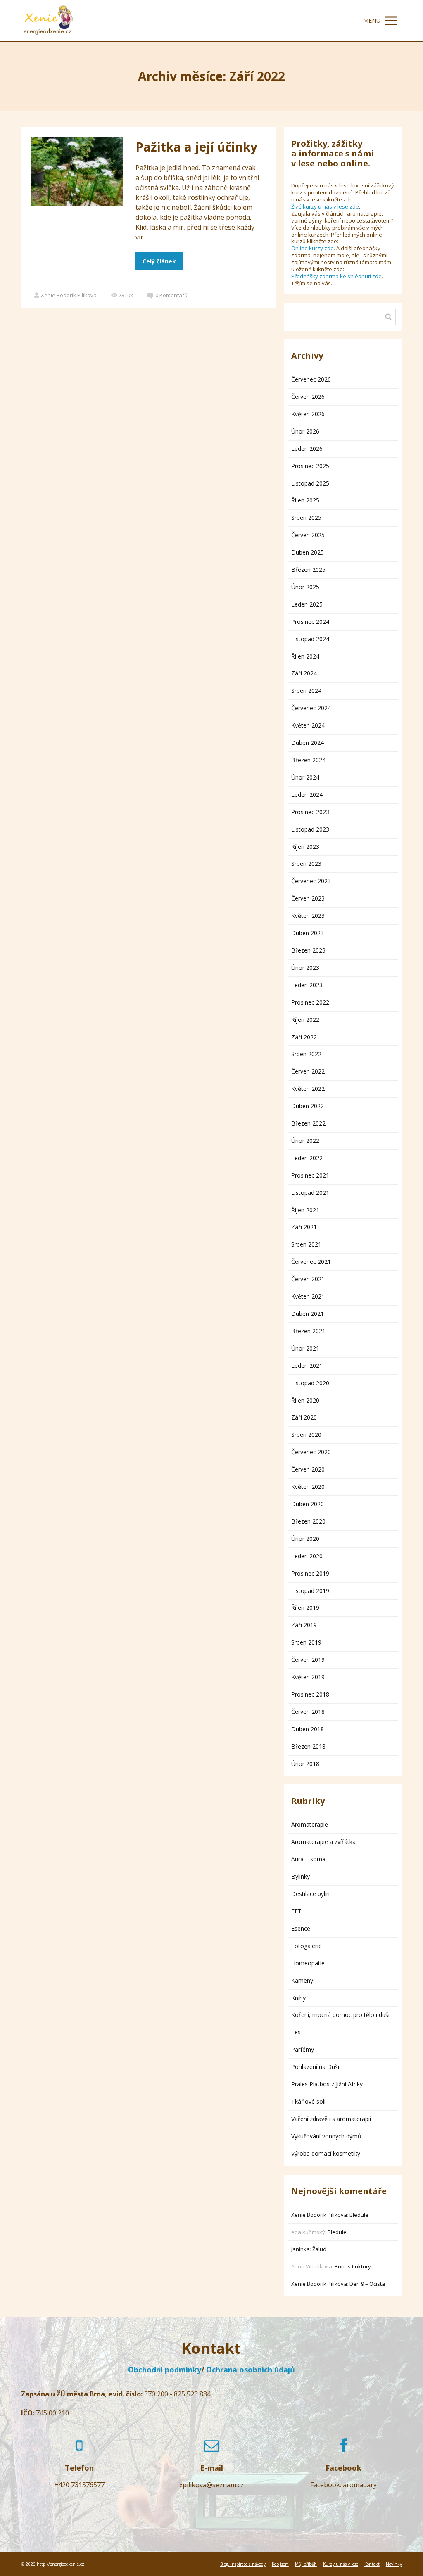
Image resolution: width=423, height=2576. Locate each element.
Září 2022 (304, 1037)
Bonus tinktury (353, 2266)
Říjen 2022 (305, 1020)
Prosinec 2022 (310, 1002)
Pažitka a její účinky (196, 147)
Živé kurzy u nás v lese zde (325, 206)
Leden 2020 (307, 1556)
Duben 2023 (308, 933)
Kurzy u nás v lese (341, 2564)
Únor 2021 (305, 1348)
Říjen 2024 (305, 656)
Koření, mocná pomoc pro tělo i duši (340, 2015)
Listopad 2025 (310, 483)
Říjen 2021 (305, 1210)
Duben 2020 (308, 1504)
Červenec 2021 (311, 1262)
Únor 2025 (305, 587)
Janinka (301, 2249)
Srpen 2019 (306, 1642)
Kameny (302, 1980)
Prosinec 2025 (310, 466)
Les (296, 2032)
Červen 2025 (308, 535)
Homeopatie (308, 1963)
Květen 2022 (308, 1089)
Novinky (394, 2564)
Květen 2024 (308, 725)
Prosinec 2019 (310, 1573)
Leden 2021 (307, 1366)
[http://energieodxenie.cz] (48, 21)
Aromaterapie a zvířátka (323, 1842)
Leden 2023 (307, 985)
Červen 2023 (308, 898)
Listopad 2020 (310, 1383)
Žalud (319, 2249)
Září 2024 (304, 673)
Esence (301, 1928)
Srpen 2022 (306, 1054)
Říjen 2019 (305, 1608)
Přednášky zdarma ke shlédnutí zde (336, 276)
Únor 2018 (305, 1764)
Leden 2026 (307, 449)
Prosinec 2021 (310, 1175)
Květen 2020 (308, 1487)
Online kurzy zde (312, 248)
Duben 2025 (308, 552)
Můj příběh (306, 2564)
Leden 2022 (307, 1158)
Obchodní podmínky (165, 2370)
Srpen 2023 (306, 864)
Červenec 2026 (311, 379)
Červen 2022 (308, 1071)
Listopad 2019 (310, 1591)
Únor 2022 (305, 1141)
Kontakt (372, 2564)
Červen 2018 (308, 1712)
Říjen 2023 (305, 847)
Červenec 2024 (311, 708)
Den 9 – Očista (367, 2284)
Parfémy (303, 2049)
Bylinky (301, 1876)
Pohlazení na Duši (315, 2067)
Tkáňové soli (308, 2101)
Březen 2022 (308, 1123)
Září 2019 (304, 1625)
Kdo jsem (280, 2564)
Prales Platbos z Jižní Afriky (327, 2084)
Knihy (298, 1998)
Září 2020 (304, 1417)
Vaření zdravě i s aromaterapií (331, 2119)
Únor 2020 (305, 1539)
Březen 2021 (308, 1331)
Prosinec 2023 (310, 812)
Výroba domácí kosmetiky (326, 2153)
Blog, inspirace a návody (243, 2564)
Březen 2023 (308, 950)
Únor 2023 (305, 968)
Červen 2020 (308, 1469)
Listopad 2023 (310, 829)
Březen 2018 (308, 1746)
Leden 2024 (307, 795)
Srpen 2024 (306, 691)
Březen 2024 (308, 760)
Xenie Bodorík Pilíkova (69, 295)
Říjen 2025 (305, 500)
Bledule (359, 2215)
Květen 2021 (308, 1296)
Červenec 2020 (311, 1452)
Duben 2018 (308, 1729)
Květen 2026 (308, 414)
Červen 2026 (308, 397)
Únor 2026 (305, 431)
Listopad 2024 (310, 639)
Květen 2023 (308, 916)
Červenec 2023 (311, 881)
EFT (296, 1911)
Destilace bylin (310, 1894)
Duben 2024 (308, 743)
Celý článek (159, 261)
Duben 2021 (308, 1314)
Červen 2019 (308, 1660)
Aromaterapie (310, 1824)
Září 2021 (304, 1227)
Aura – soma (308, 1859)
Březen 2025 (308, 570)
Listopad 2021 (310, 1193)
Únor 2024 (305, 777)
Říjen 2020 (305, 1400)
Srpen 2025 (306, 518)
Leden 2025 (307, 604)
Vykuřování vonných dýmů (326, 2136)
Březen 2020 (308, 1521)
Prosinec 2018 (310, 1694)
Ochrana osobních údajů (251, 2370)
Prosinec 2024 (310, 622)
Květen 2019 (308, 1677)
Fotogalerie (307, 1946)
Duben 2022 (308, 1106)
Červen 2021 (308, 1279)
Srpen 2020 (306, 1435)
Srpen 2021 (306, 1244)
